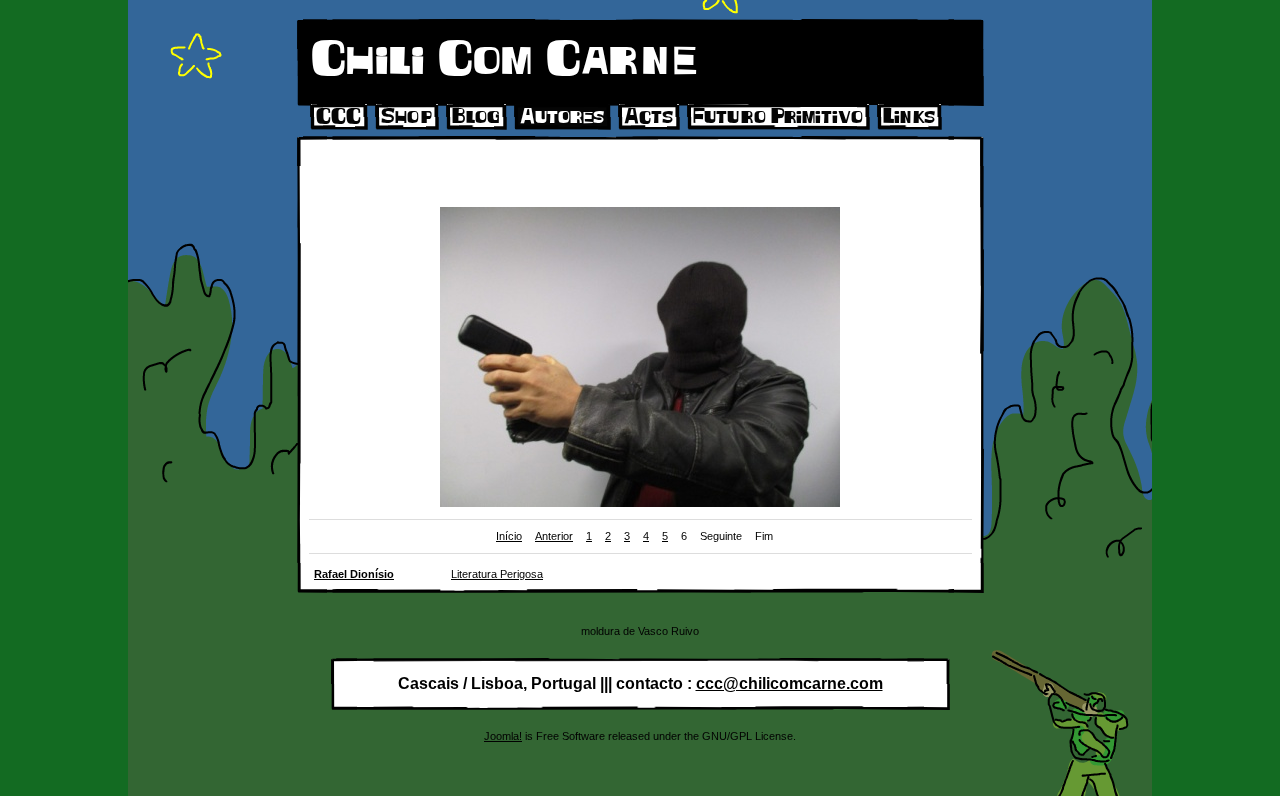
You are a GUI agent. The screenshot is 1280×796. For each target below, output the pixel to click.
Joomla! (503, 736)
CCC (338, 117)
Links (909, 117)
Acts (648, 117)
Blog (476, 117)
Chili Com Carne (504, 60)
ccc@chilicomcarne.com (789, 683)
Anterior (554, 536)
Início (509, 536)
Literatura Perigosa (497, 574)
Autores (562, 117)
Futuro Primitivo (778, 117)
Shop (406, 117)
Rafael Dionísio (354, 574)
